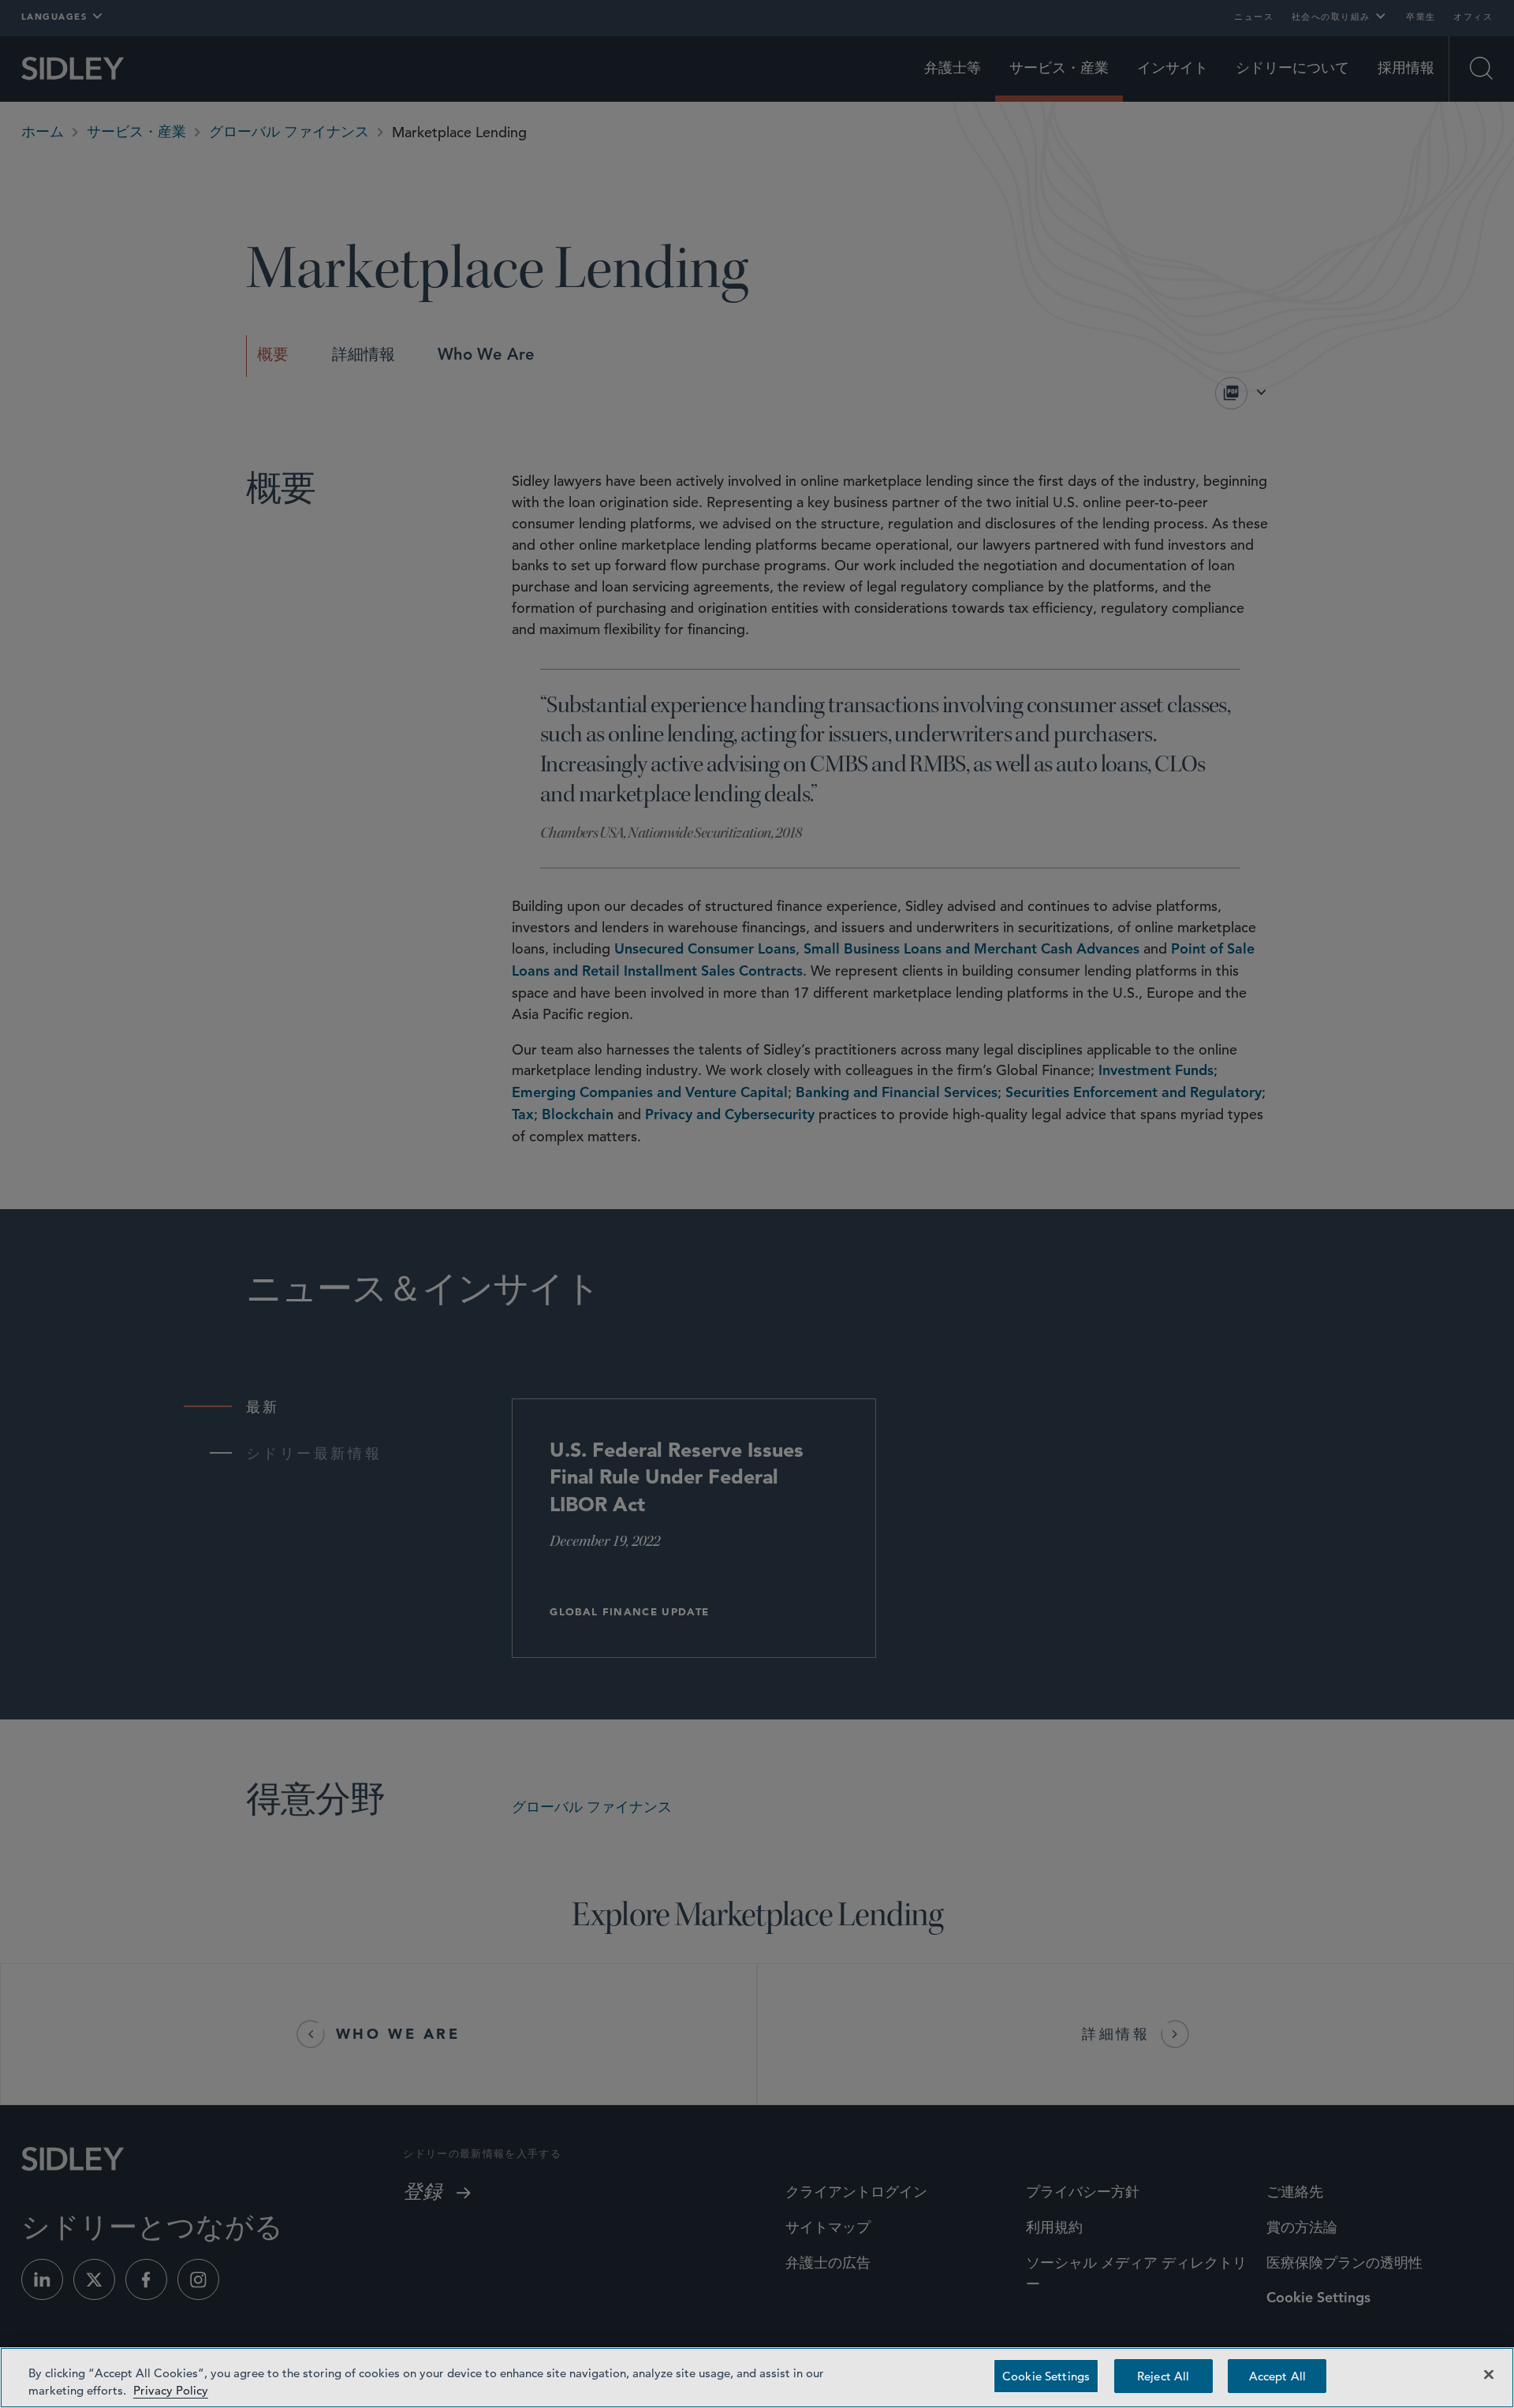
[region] (757, 2378)
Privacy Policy (171, 2390)
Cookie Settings (1046, 2376)
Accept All (1277, 2376)
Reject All (1163, 2376)
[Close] (1489, 2375)
